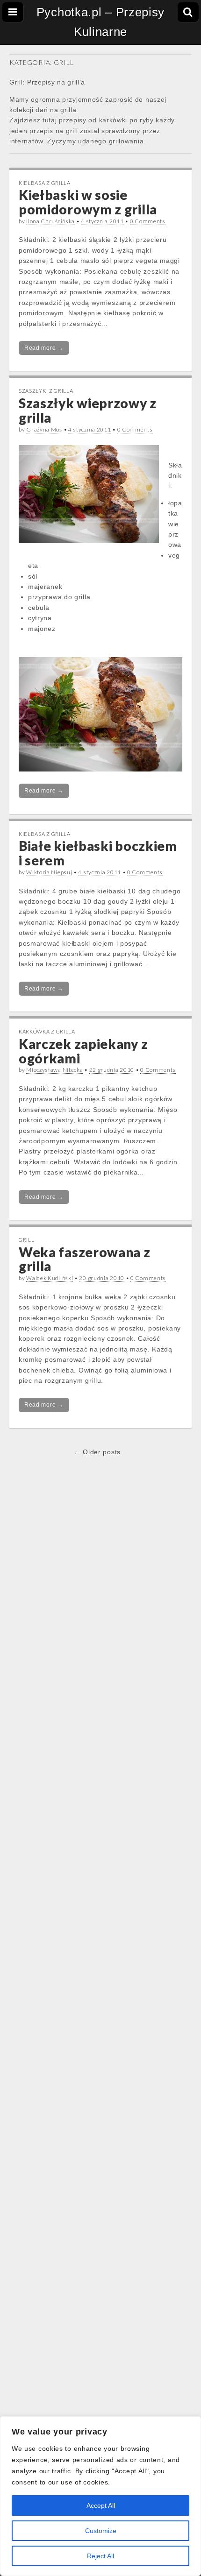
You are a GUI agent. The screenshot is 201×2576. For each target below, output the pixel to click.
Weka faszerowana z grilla (85, 1259)
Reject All (100, 2556)
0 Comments (148, 221)
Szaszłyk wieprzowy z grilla (88, 410)
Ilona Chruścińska (50, 221)
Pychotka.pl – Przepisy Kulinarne (100, 22)
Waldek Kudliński (50, 1278)
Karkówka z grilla (47, 1031)
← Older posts (97, 1452)
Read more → (44, 348)
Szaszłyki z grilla (46, 391)
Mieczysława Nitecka (54, 1070)
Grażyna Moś (44, 429)
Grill (27, 1240)
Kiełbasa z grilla (45, 183)
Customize (101, 2531)
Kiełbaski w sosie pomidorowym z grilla (88, 202)
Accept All (101, 2505)
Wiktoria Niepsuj (49, 872)
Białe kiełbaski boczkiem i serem (98, 853)
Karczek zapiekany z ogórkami (83, 1051)
